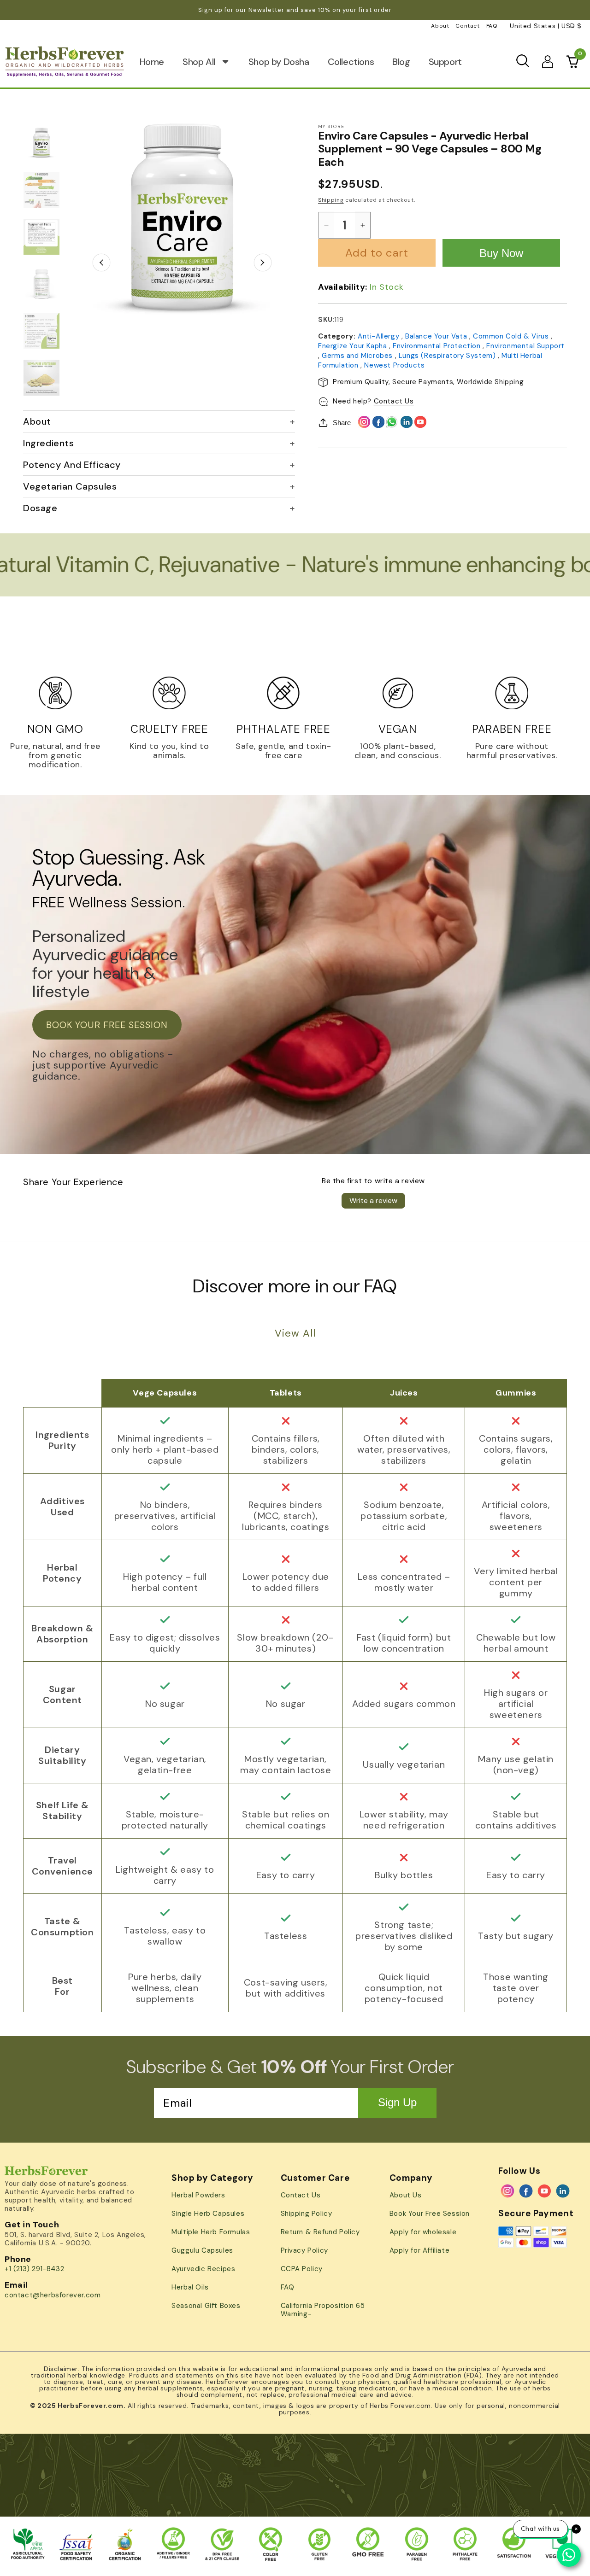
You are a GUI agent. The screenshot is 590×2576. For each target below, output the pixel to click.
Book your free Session (107, 1025)
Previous (101, 262)
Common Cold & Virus (512, 336)
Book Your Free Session (430, 2214)
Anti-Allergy (380, 336)
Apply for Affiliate (419, 2250)
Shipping (331, 200)
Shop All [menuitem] (199, 62)
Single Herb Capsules (208, 2214)
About (440, 26)
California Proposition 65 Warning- (323, 2310)
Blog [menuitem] (401, 62)
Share (342, 423)
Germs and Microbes (358, 356)
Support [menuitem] (445, 62)
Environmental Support (525, 346)
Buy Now (501, 253)
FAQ (492, 26)
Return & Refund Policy (320, 2232)
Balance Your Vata (437, 336)
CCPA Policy (302, 2269)
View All (295, 1333)
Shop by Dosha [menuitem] (279, 62)
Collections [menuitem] (351, 62)
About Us (406, 2195)
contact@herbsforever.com (53, 2295)
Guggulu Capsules (202, 2250)
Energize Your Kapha (354, 346)
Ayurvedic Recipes (203, 2269)
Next (263, 262)
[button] (523, 61)
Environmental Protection (438, 346)
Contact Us (394, 401)
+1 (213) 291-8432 (34, 2269)
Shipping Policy (307, 2214)
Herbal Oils (190, 2287)
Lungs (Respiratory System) (448, 356)
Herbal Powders (198, 2195)
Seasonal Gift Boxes (206, 2306)
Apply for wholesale (423, 2232)
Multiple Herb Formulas (211, 2232)
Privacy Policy (304, 2250)
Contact (467, 26)
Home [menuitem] (152, 62)
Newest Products (394, 365)
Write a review (373, 1200)
